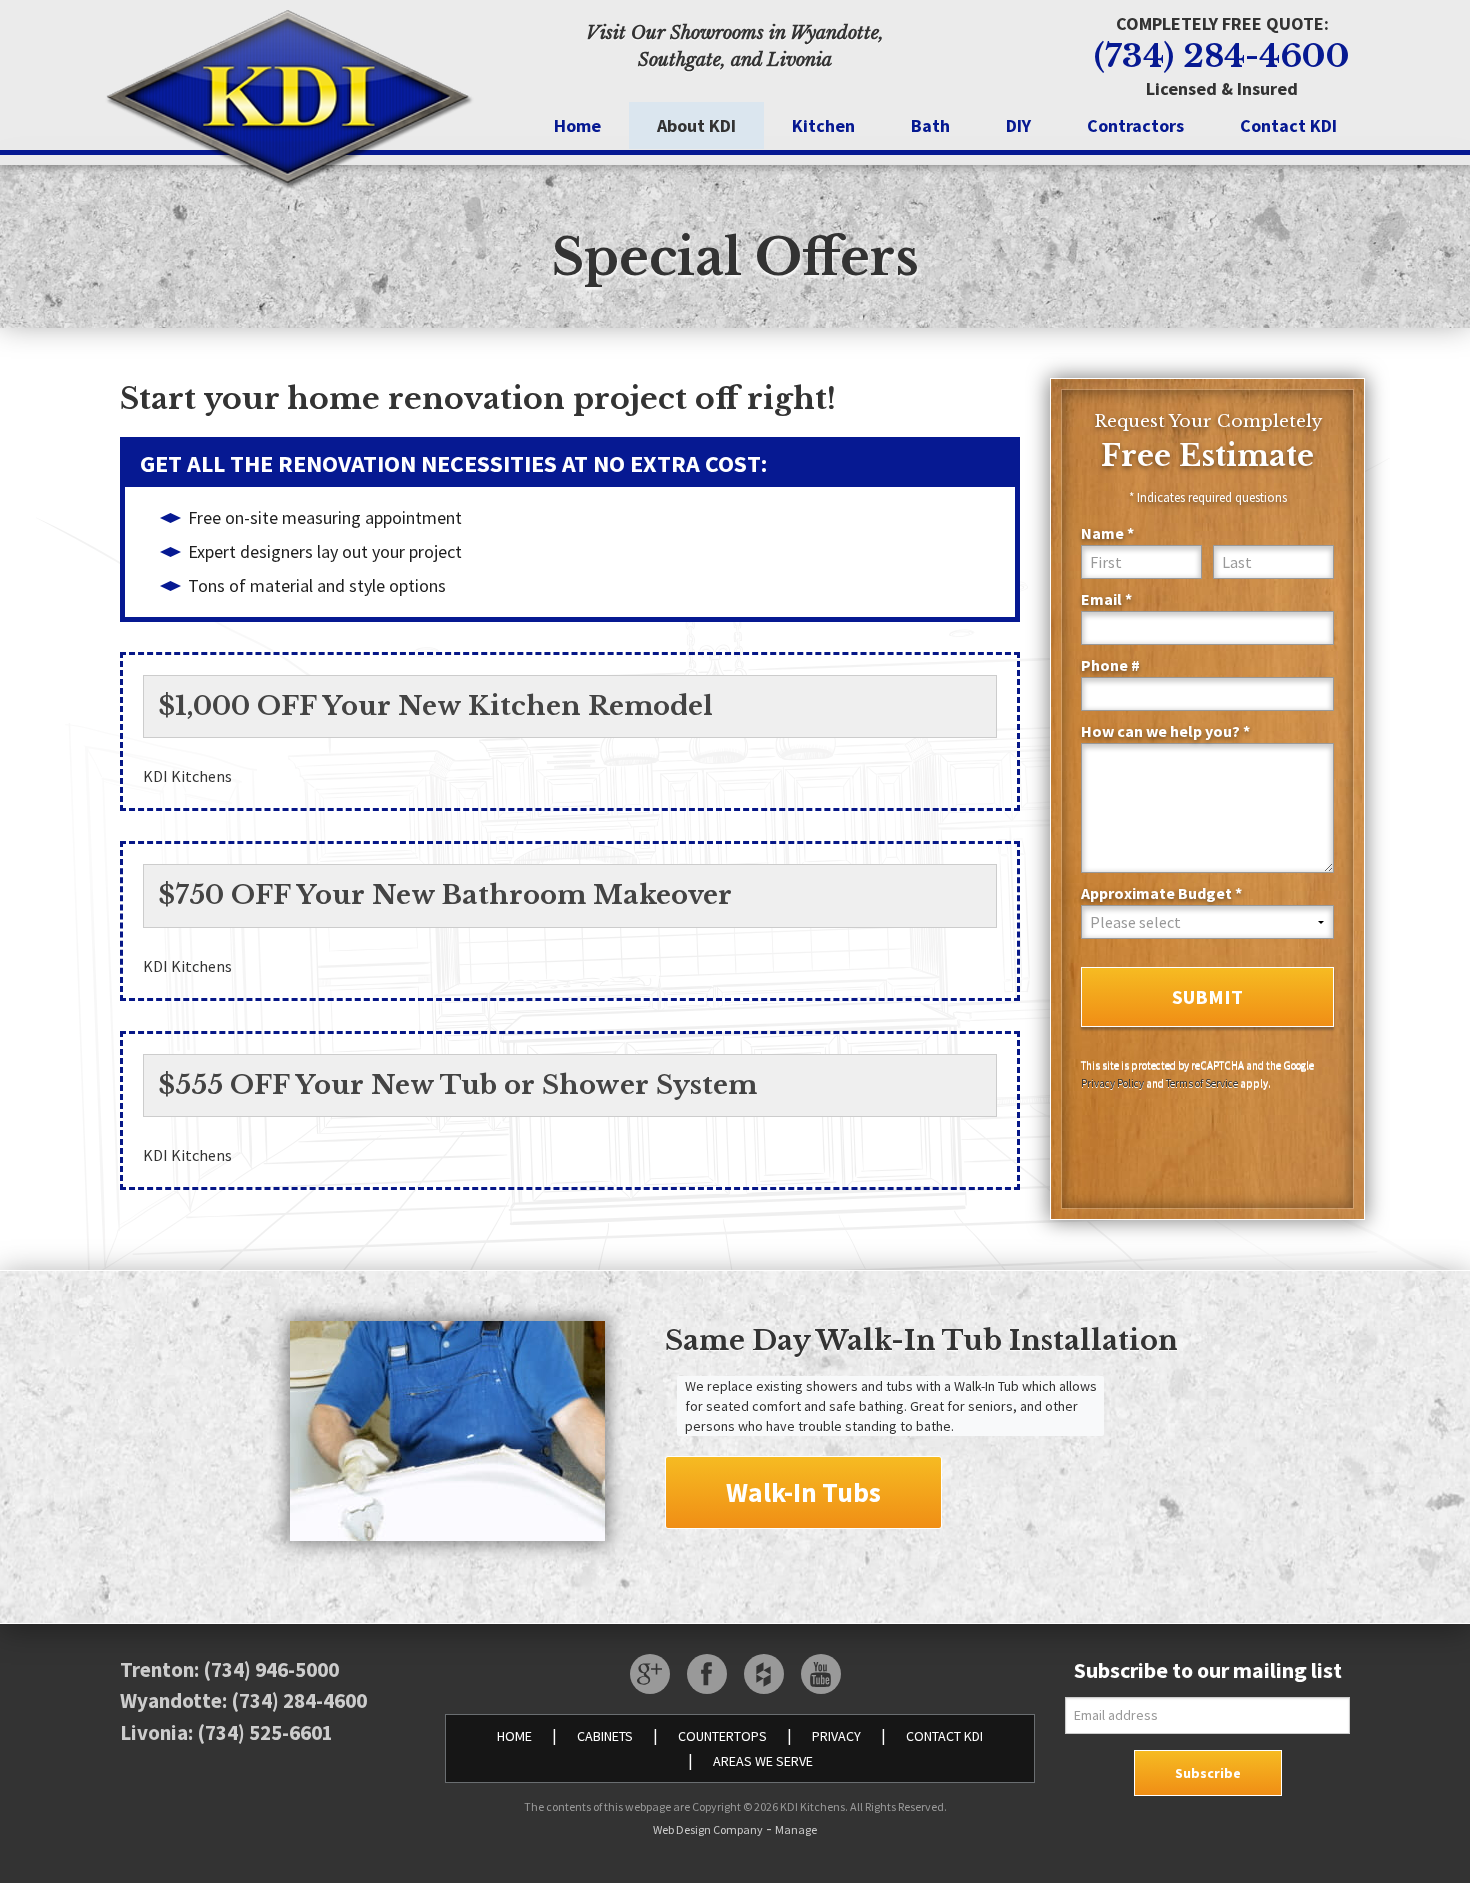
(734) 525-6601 (265, 1732)
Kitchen (823, 125)
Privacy (836, 1736)
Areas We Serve (763, 1761)
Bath (930, 125)
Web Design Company (708, 1829)
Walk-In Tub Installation (997, 1340)
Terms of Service (1202, 1083)
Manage (796, 1829)
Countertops (722, 1736)
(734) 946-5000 (271, 1669)
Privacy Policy (1112, 1083)
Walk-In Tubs (803, 1492)
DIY (1018, 125)
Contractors (1135, 125)
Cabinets (605, 1736)
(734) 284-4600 (1222, 56)
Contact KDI (1288, 125)
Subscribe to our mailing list (1208, 1670)
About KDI (696, 125)
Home (577, 125)
